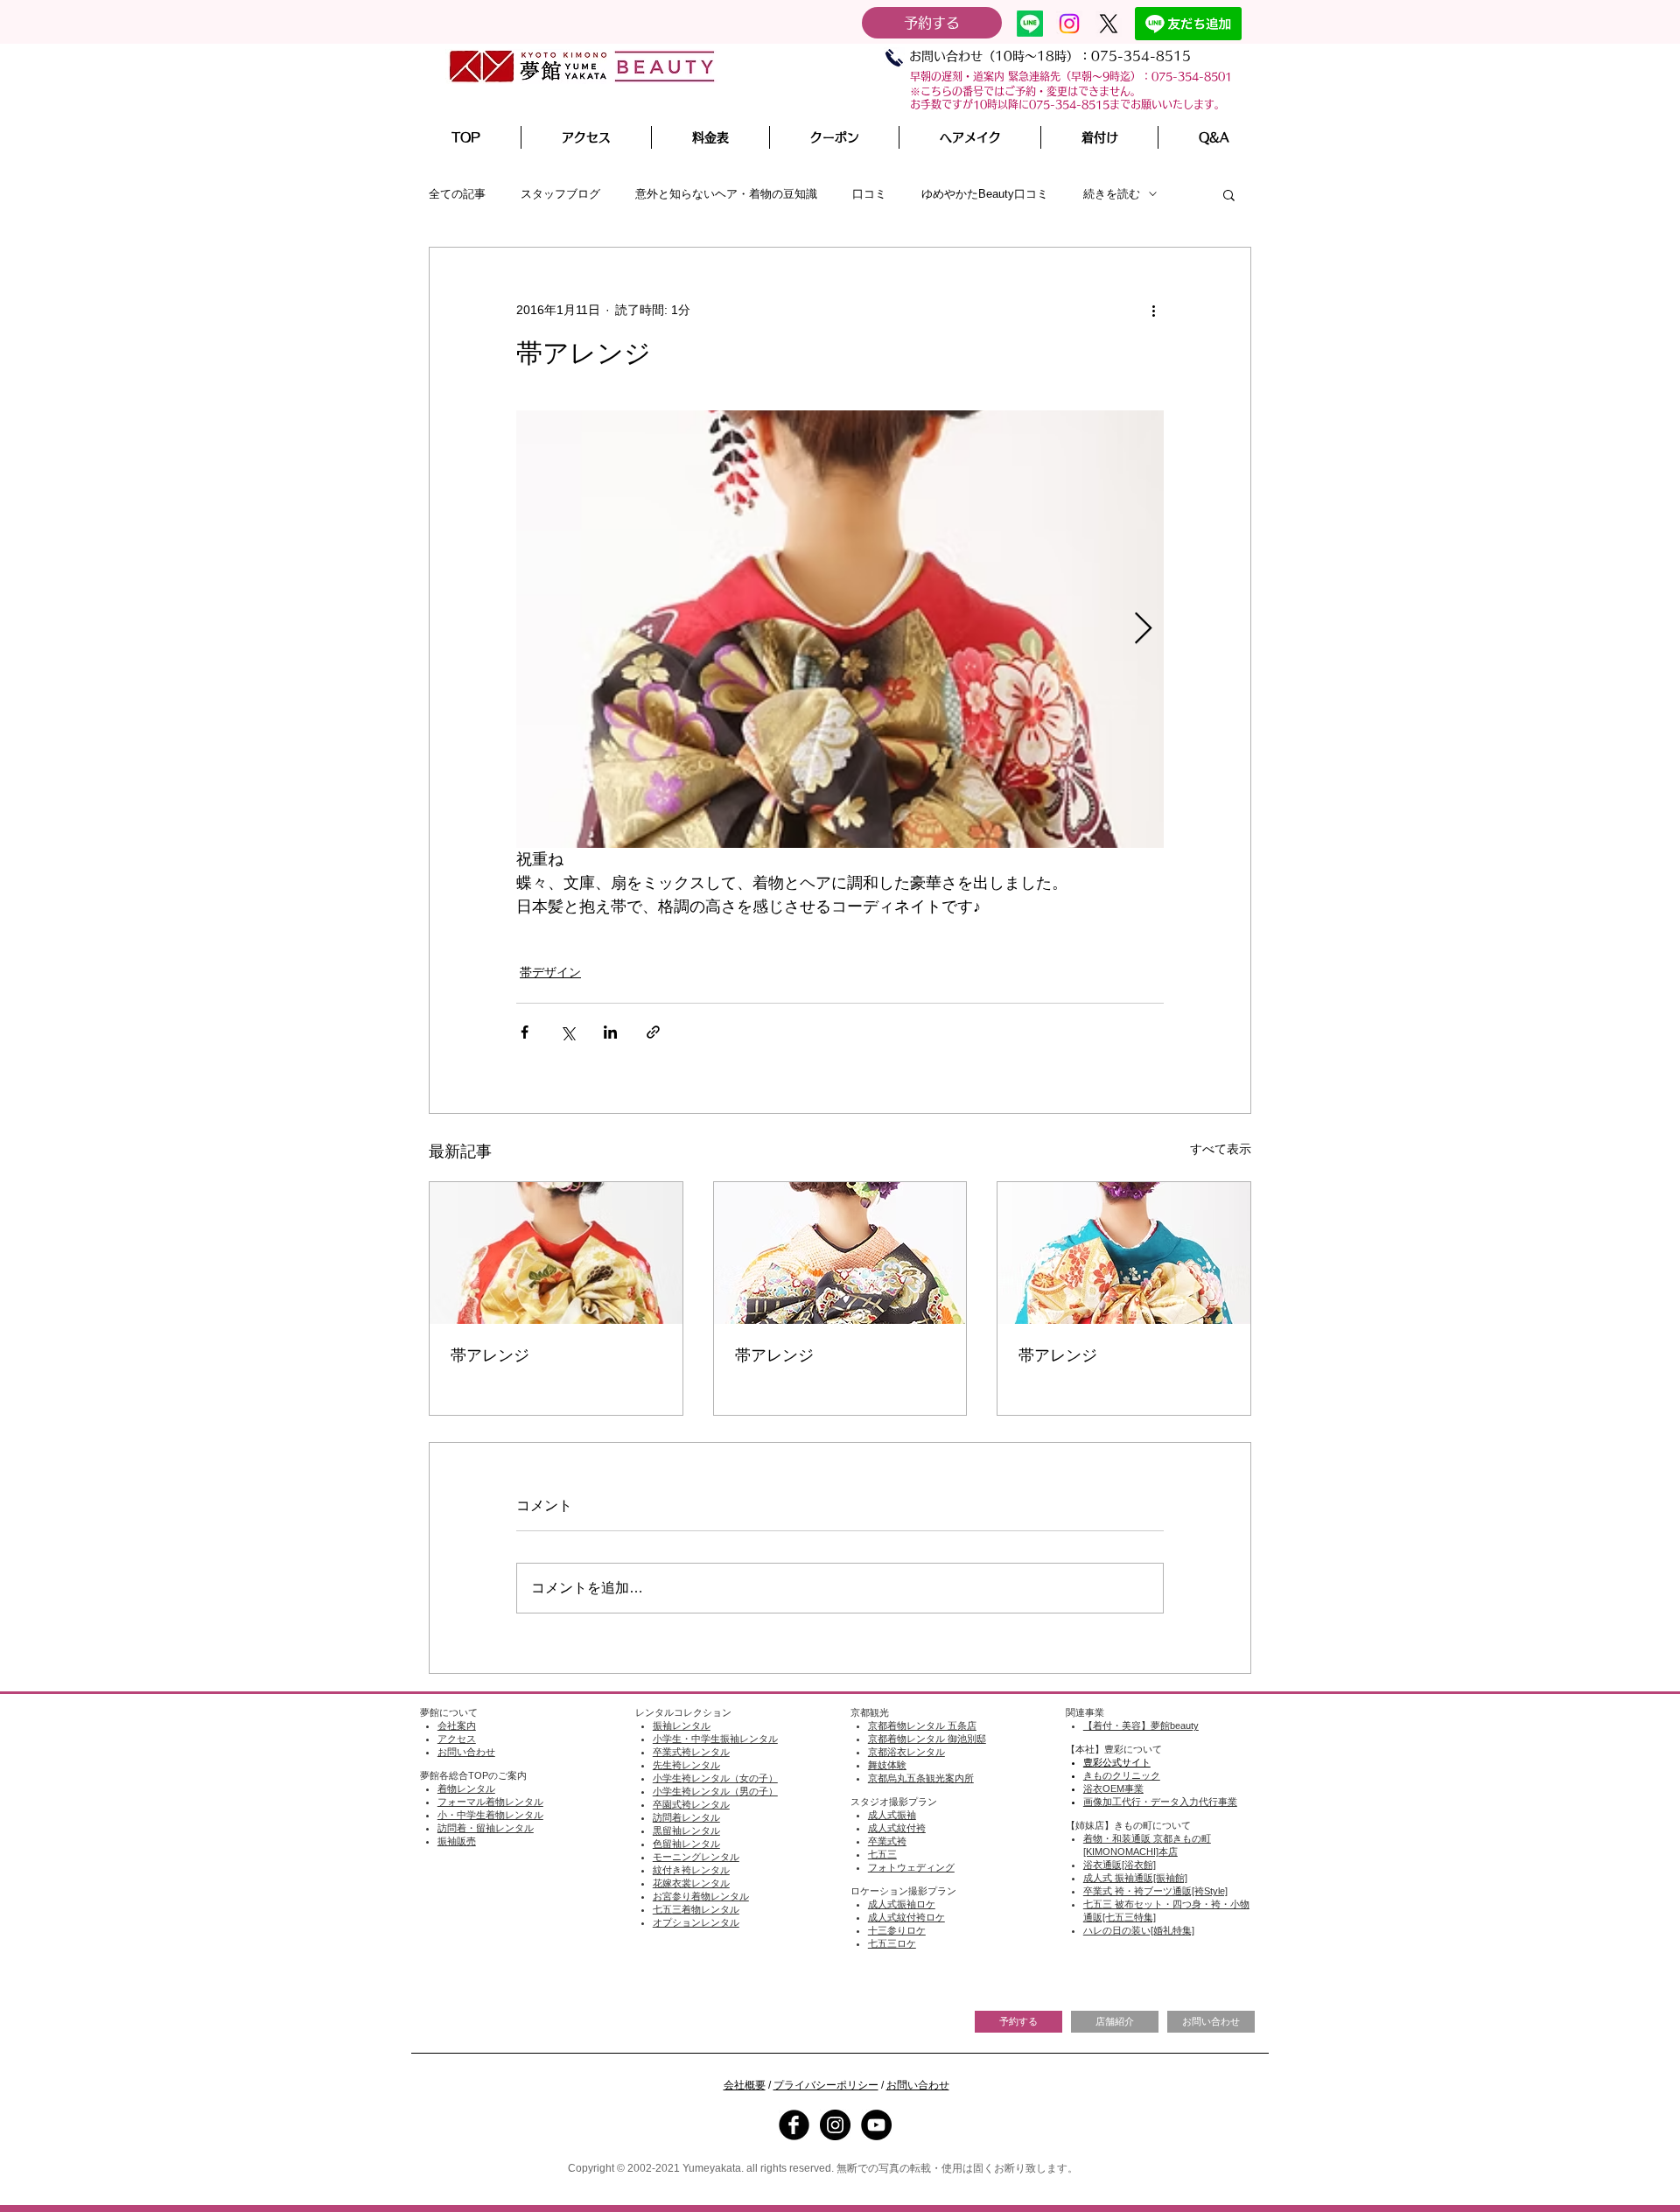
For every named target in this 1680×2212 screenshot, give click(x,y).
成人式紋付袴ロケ (906, 1917)
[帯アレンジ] (556, 1253)
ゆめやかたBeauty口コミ (985, 194)
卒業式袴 (887, 1841)
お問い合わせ (918, 2085)
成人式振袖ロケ (902, 1904)
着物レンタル (466, 1788)
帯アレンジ (490, 1355)
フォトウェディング (911, 1867)
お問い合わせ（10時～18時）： (1000, 56)
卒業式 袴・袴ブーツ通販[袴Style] (1155, 1891)
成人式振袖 (892, 1815)
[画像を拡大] (840, 629)
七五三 (882, 1854)
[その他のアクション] (1153, 311)
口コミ (869, 194)
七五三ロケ (892, 1943)
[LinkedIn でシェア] (610, 1032)
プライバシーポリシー (826, 2085)
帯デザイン (550, 972)
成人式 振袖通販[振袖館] (1135, 1878)
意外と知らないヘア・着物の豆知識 (726, 194)
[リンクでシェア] (653, 1032)
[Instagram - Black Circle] (835, 2125)
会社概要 (745, 2085)
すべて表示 (1221, 1149)
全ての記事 (457, 194)
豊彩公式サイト (1117, 1762)
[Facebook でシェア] (525, 1032)
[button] (970, 137)
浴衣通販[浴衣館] (1120, 1865)
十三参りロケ (897, 1930)
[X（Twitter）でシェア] (567, 1032)
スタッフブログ (560, 194)
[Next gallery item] (1143, 629)
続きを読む (1112, 194)
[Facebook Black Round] (794, 2125)
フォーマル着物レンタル (490, 1802)
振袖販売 (457, 1841)
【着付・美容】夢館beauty (1141, 1725)
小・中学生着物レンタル (490, 1815)
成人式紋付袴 (897, 1828)
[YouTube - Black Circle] (876, 2125)
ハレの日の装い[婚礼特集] (1139, 1930)
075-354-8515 (1141, 56)
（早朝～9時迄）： (1106, 76)
